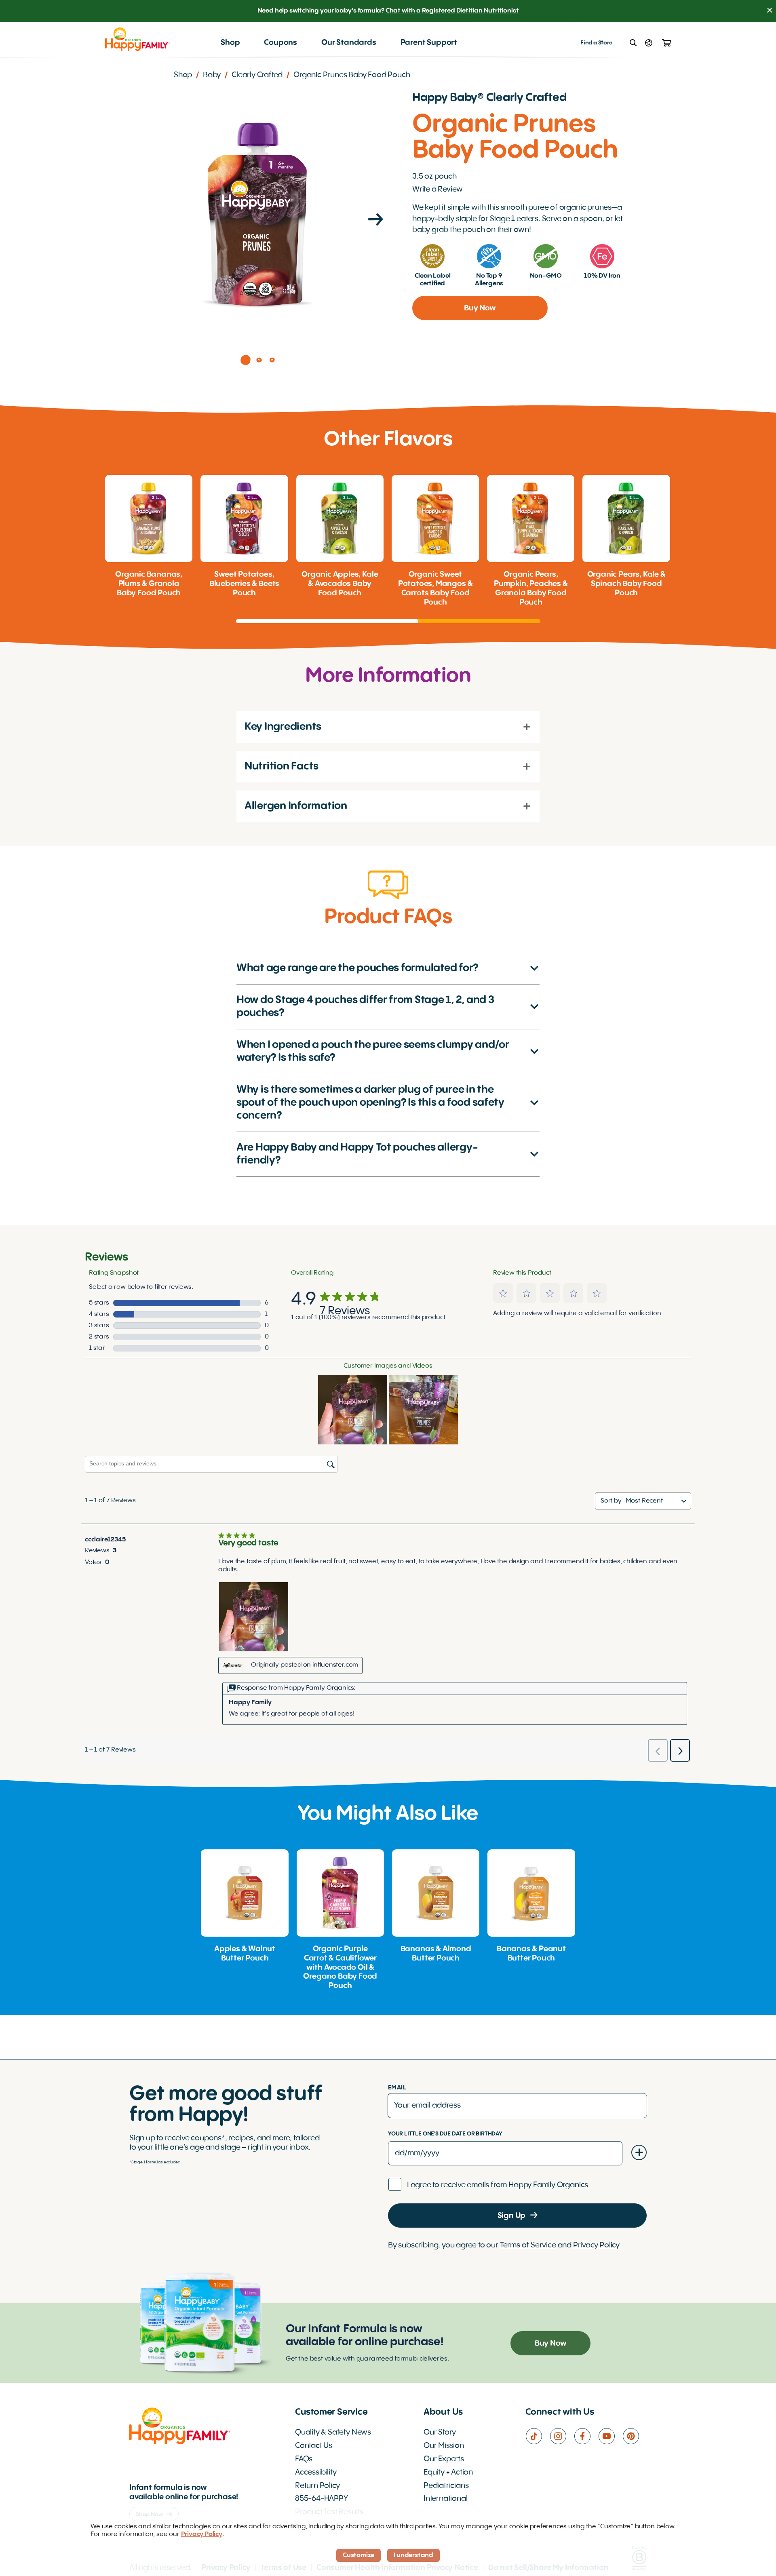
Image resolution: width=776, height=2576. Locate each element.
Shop (230, 43)
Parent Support (429, 43)
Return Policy (317, 2486)
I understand (413, 2555)
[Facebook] (586, 2436)
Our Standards (349, 43)
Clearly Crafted (257, 75)
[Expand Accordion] (530, 969)
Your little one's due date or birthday (445, 2134)
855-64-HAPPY (322, 2499)
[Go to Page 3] (272, 360)
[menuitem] (230, 43)
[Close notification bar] (770, 11)
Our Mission (444, 2446)
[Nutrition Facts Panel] (527, 766)
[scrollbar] (388, 621)
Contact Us (314, 2446)
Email (397, 2088)
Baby (212, 75)
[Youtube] (610, 2436)
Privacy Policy (596, 2245)
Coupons (280, 43)
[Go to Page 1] (246, 360)
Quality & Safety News (333, 2433)
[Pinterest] (635, 2436)
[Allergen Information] (527, 806)
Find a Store (596, 43)
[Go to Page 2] (259, 360)
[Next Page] (375, 221)
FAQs (304, 2459)
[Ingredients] (527, 727)
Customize (358, 2555)
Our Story (440, 2433)
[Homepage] (137, 39)
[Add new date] (639, 2152)
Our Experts (444, 2459)
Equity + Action (448, 2473)
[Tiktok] (538, 2436)
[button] (503, 1293)
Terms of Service (528, 2245)
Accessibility (316, 2473)
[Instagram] (562, 2436)
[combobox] (652, 1501)
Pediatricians (446, 2486)
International (446, 2499)
